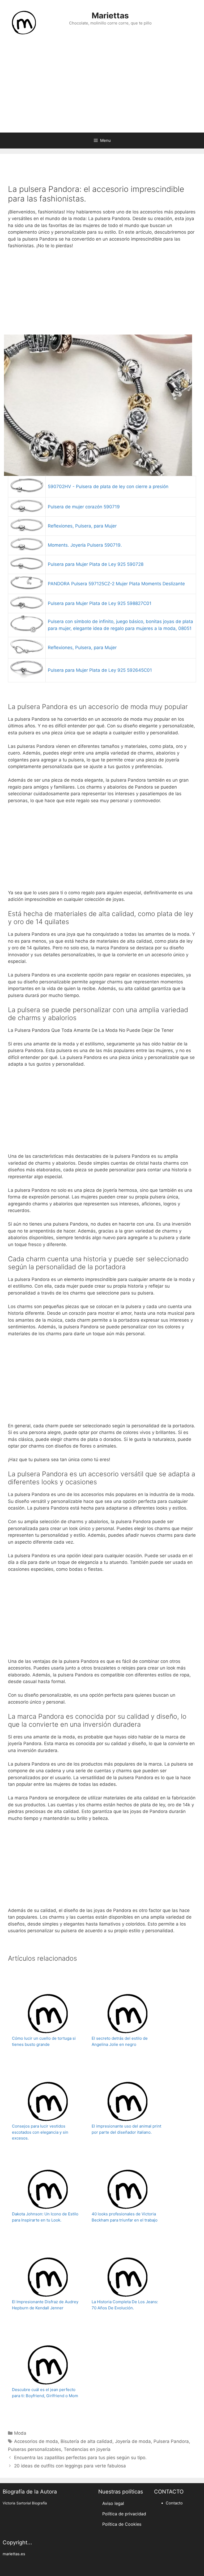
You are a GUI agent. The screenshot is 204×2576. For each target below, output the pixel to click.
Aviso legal (113, 2503)
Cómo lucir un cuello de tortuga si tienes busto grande (44, 2041)
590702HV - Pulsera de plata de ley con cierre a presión (108, 487)
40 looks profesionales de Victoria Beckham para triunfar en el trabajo (125, 2217)
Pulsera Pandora (171, 2441)
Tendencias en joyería (87, 2449)
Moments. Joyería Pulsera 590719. (85, 545)
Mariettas (110, 15)
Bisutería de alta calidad (86, 2441)
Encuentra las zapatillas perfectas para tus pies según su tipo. (80, 2458)
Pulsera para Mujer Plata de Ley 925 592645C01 (100, 670)
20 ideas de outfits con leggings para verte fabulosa (70, 2466)
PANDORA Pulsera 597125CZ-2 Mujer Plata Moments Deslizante (116, 584)
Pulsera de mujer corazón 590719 (84, 507)
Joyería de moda (133, 2441)
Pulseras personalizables (35, 2449)
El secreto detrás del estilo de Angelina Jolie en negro (120, 2041)
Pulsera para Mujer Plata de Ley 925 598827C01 (100, 603)
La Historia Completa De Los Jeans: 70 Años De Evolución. (125, 2305)
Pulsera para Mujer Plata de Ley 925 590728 (96, 564)
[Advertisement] (102, 90)
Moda (20, 2433)
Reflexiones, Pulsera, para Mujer (82, 526)
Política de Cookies (122, 2524)
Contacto (174, 2503)
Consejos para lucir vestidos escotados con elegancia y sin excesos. (40, 2132)
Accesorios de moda (36, 2441)
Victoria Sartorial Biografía (25, 2503)
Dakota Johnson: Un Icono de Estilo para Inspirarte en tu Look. (45, 2217)
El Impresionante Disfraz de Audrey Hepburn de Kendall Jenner (45, 2305)
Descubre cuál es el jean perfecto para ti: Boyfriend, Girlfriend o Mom (45, 2393)
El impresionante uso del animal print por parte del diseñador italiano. (126, 2129)
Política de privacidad (124, 2514)
